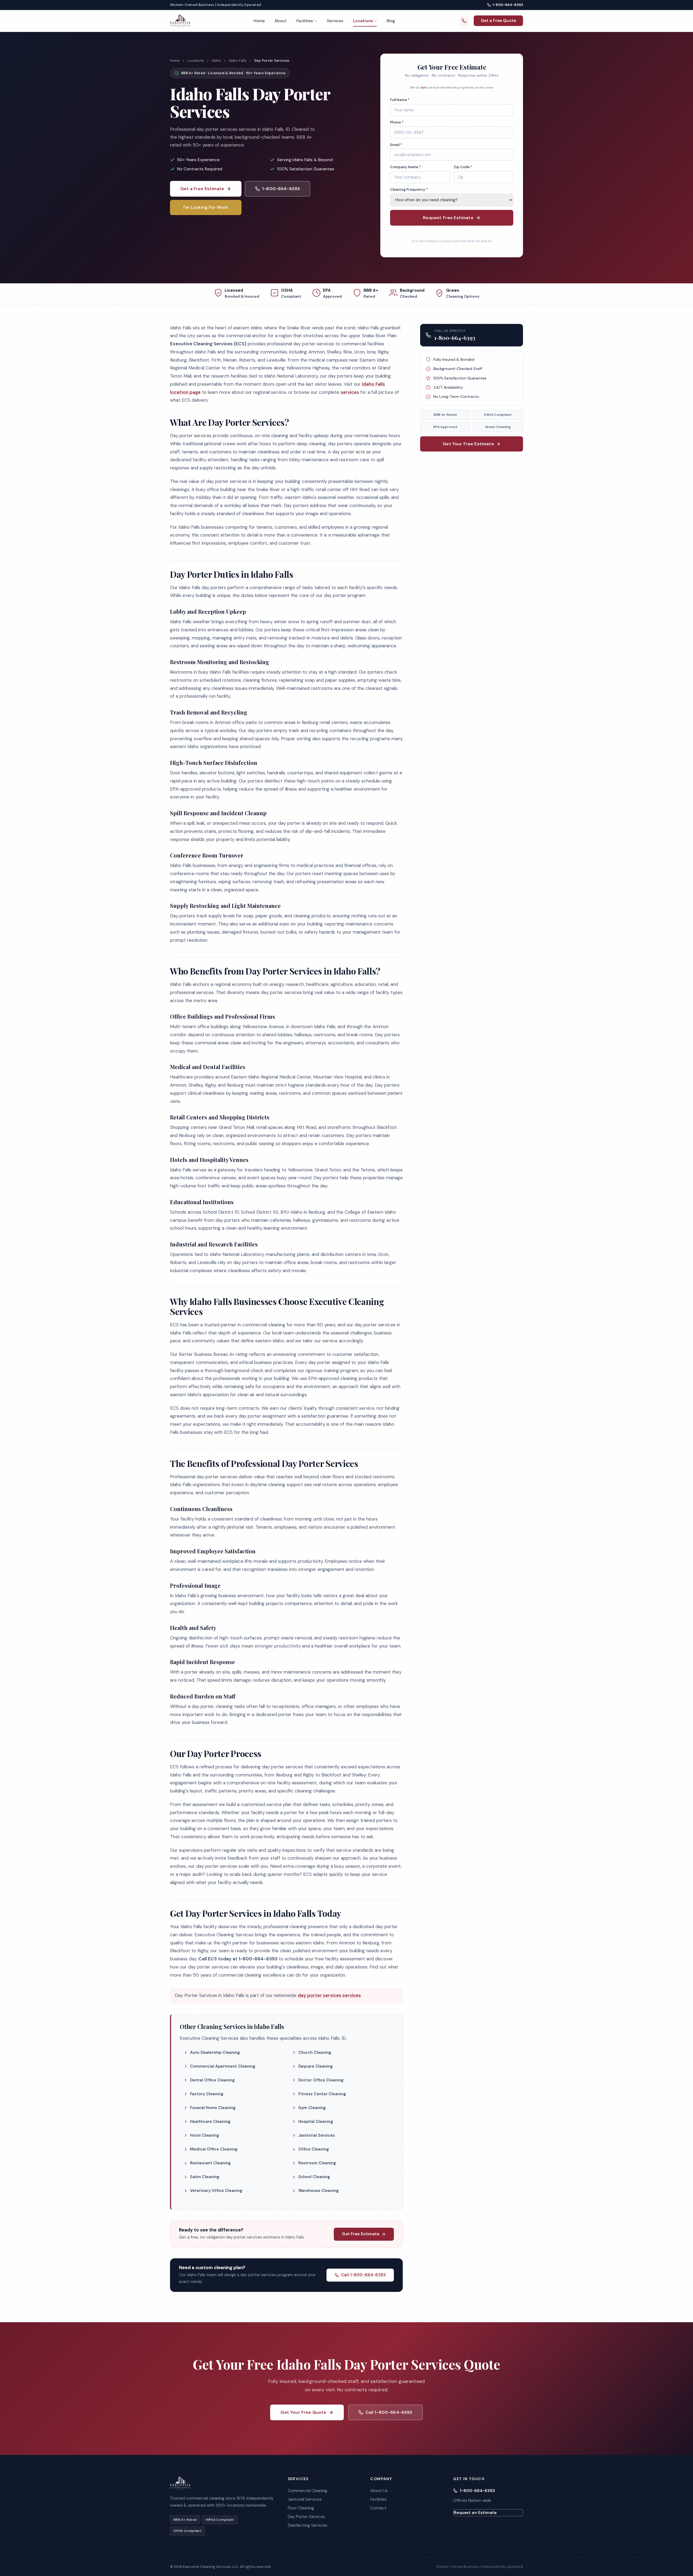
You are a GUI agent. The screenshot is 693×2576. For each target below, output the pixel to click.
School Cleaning (314, 2177)
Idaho (216, 61)
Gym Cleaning (312, 2108)
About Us (379, 2491)
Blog (391, 21)
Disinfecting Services (308, 2525)
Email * (396, 145)
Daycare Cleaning (316, 2066)
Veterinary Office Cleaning (216, 2191)
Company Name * (406, 167)
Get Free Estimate (361, 2234)
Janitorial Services (317, 2135)
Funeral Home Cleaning (213, 2108)
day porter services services (329, 1995)
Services (335, 21)
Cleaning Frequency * (409, 189)
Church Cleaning (315, 2052)
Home (259, 21)
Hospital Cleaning (316, 2122)
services (350, 392)
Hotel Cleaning (205, 2135)
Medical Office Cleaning (214, 2149)
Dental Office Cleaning (212, 2080)
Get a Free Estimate (202, 189)
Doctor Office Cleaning (321, 2080)
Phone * (397, 122)
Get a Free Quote (498, 21)
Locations (363, 21)
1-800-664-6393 (508, 5)
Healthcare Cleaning (210, 2122)
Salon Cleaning (205, 2177)
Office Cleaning (314, 2149)
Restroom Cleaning (317, 2163)
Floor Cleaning (301, 2508)
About (281, 21)
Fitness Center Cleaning (322, 2094)
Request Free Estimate (448, 218)
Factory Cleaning (207, 2094)
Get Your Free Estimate (468, 444)
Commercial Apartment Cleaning (223, 2066)
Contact (378, 2508)
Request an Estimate (475, 2513)
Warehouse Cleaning (318, 2191)
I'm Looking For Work (206, 207)
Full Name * (400, 100)
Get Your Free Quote (303, 2412)
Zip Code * (463, 167)
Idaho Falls (238, 61)
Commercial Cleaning (308, 2491)
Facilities (305, 21)
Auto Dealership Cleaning (215, 2052)
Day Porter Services (306, 2517)
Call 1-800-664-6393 (363, 2275)
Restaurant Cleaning (210, 2163)
